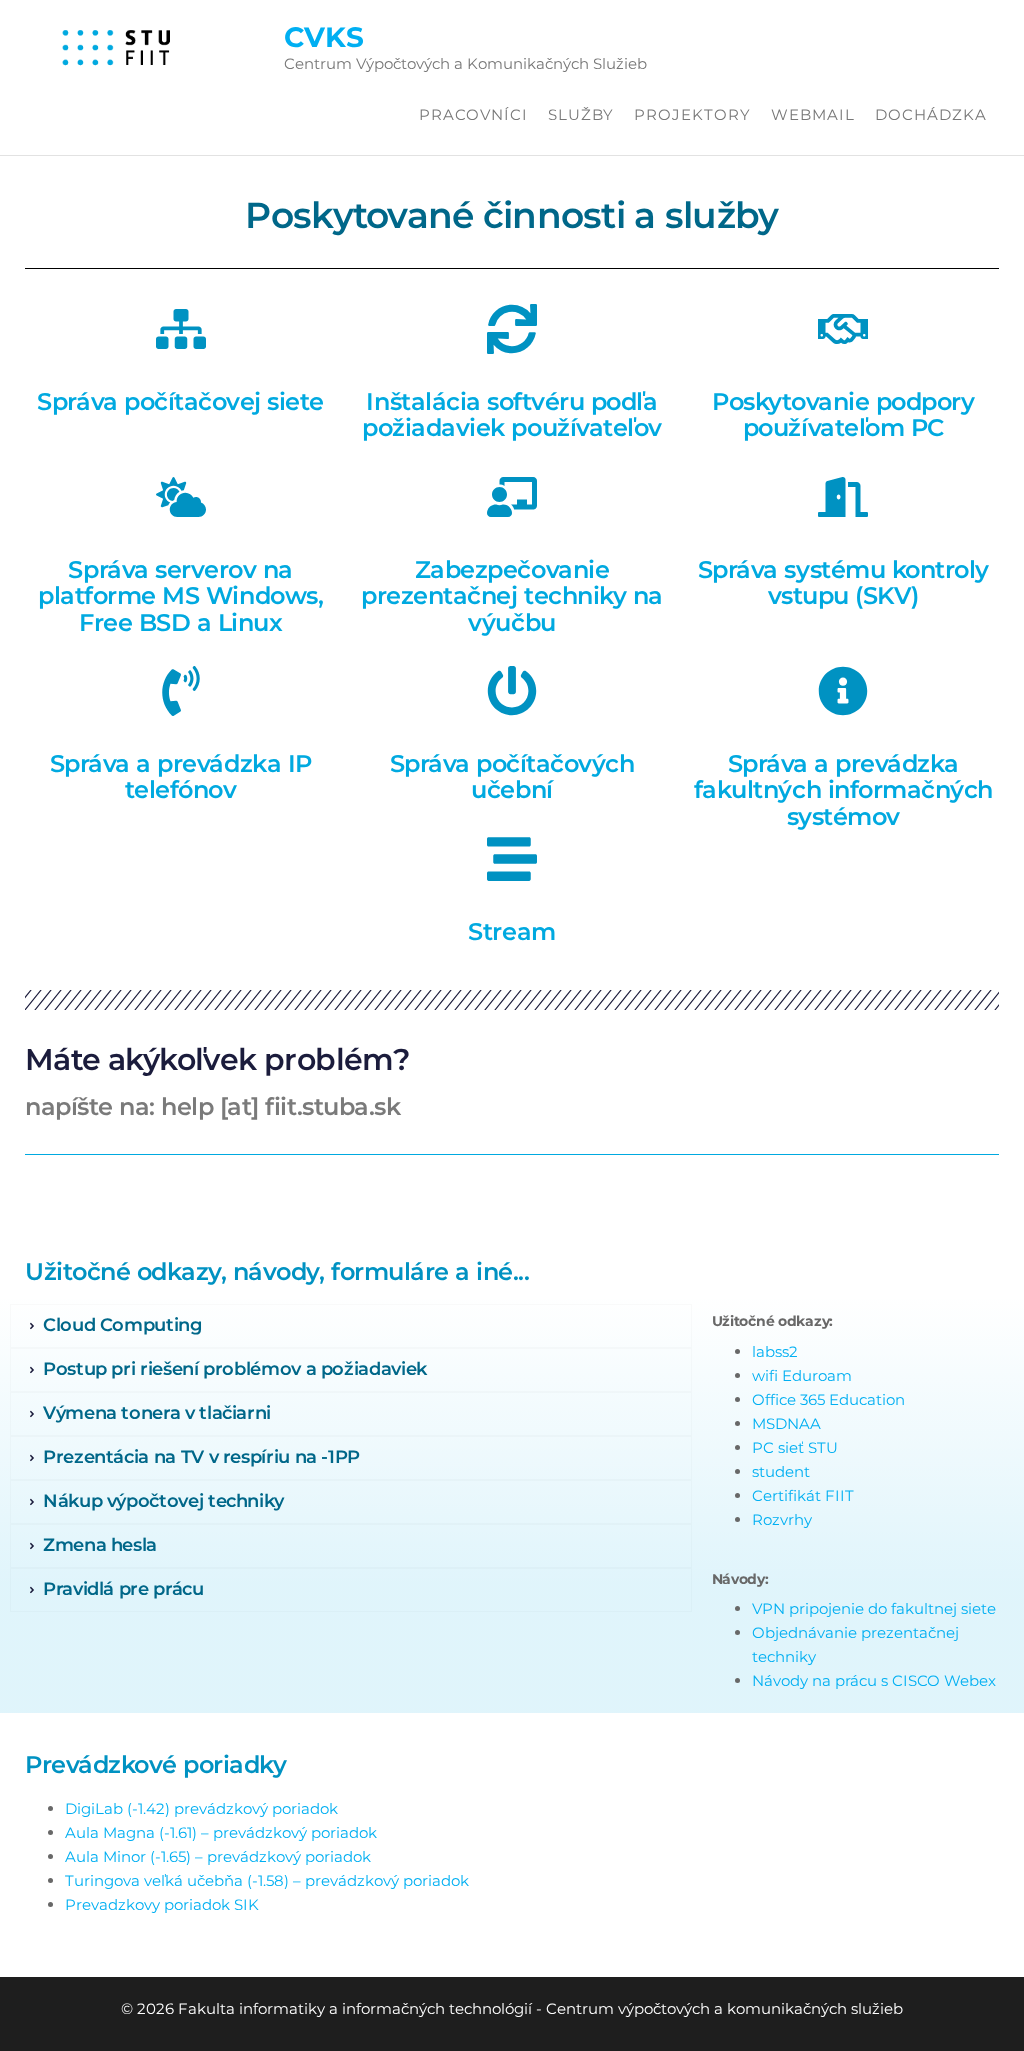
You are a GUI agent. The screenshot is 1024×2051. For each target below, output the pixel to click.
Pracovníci (473, 114)
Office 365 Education (828, 1399)
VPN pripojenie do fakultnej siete (874, 1608)
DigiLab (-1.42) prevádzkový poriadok (201, 1808)
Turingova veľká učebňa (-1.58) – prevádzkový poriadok (267, 1880)
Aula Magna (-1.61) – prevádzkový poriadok (221, 1832)
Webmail (813, 114)
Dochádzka (931, 114)
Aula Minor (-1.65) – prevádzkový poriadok (218, 1856)
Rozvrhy (782, 1519)
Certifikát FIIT (803, 1495)
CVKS (324, 37)
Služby (581, 114)
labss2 (775, 1351)
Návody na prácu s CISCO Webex (874, 1680)
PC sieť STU (795, 1447)
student (781, 1471)
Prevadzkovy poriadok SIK (162, 1904)
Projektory (692, 114)
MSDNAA (786, 1423)
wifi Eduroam (802, 1375)
